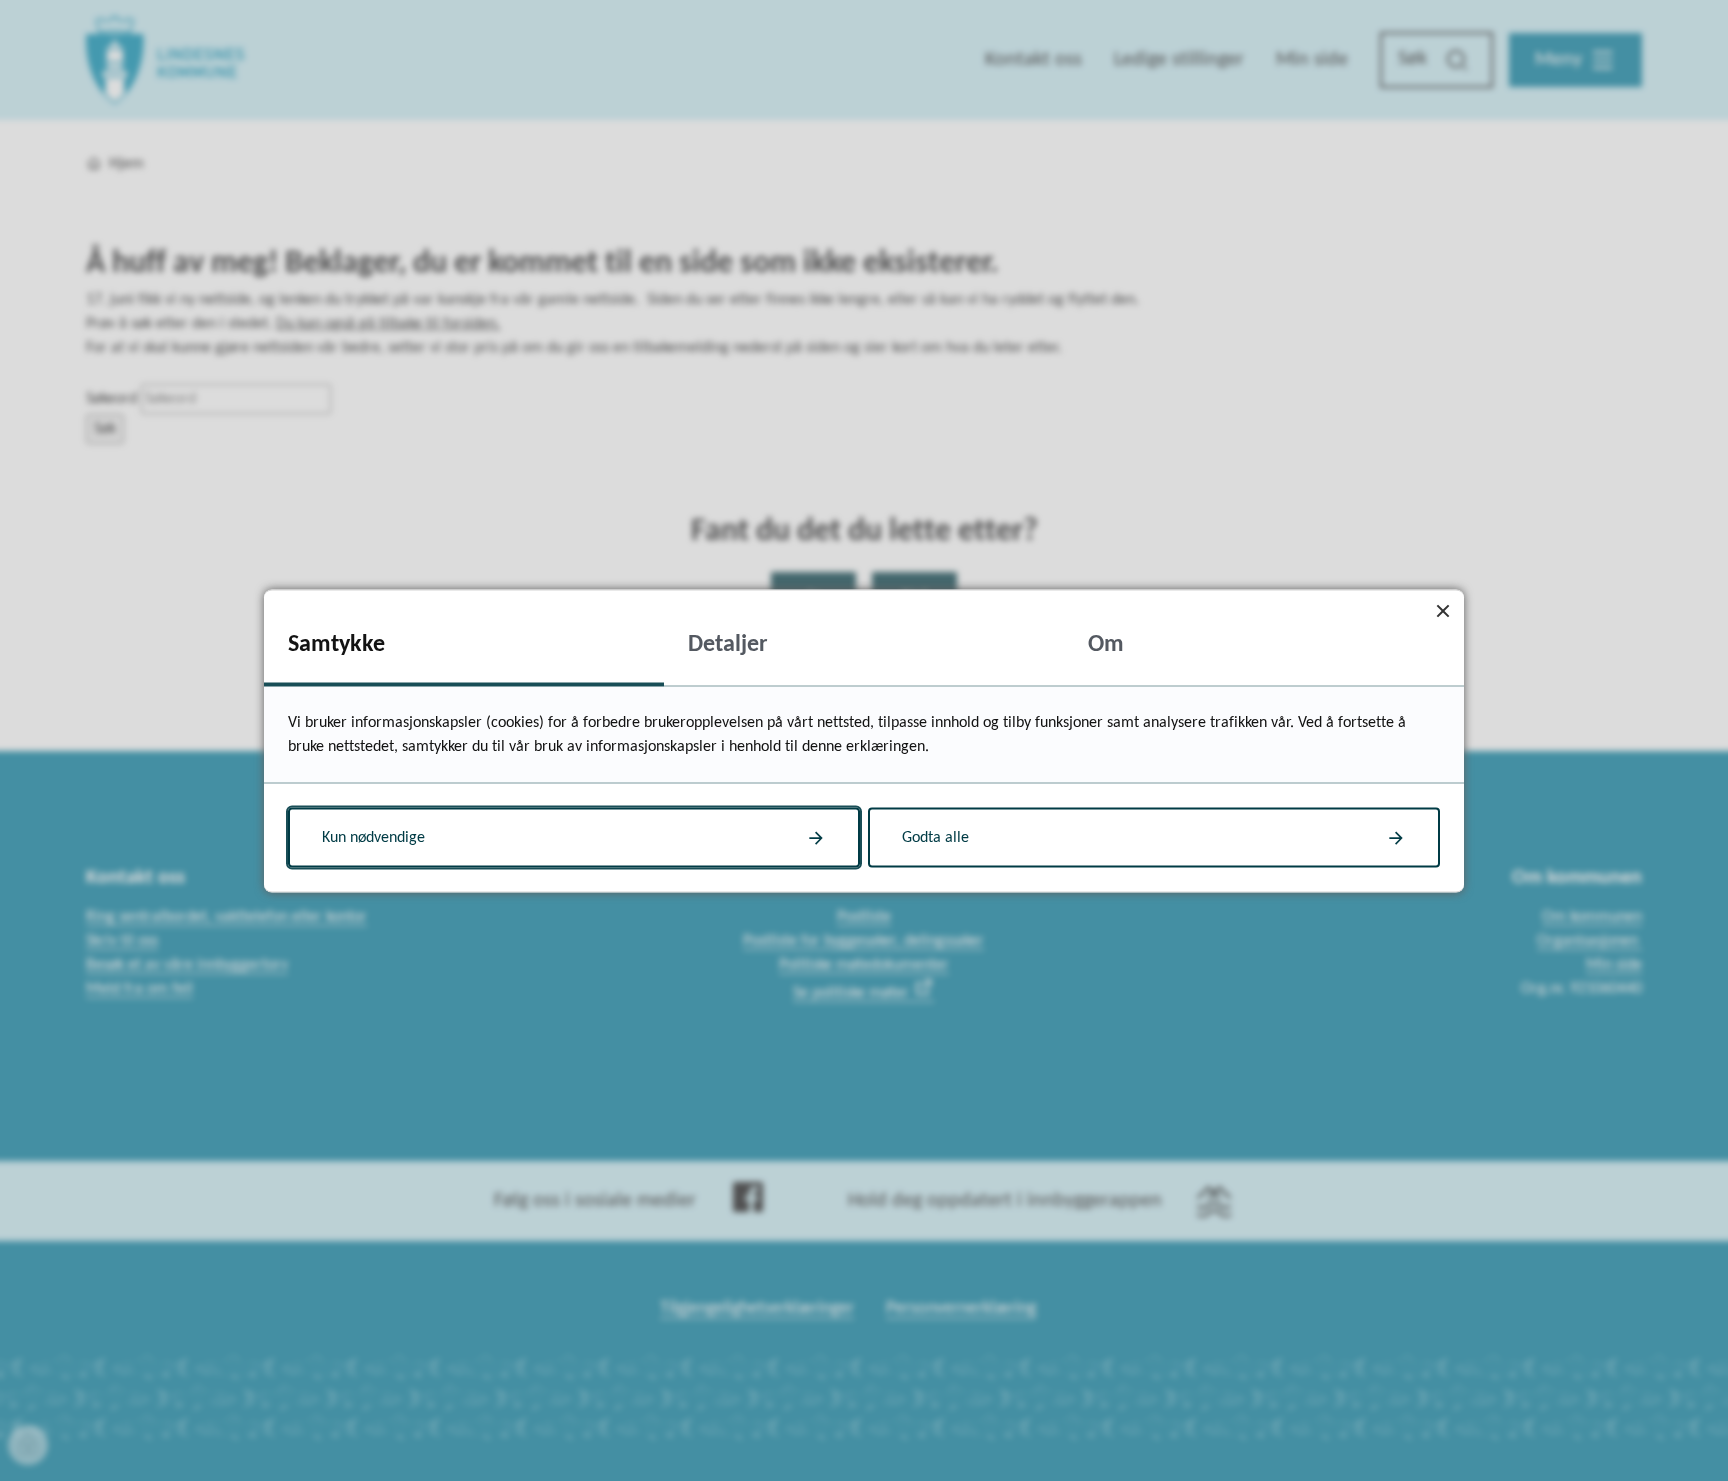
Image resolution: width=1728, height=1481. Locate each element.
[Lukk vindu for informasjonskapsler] (1442, 610)
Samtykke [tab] (336, 644)
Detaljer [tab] (728, 644)
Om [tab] (1106, 644)
